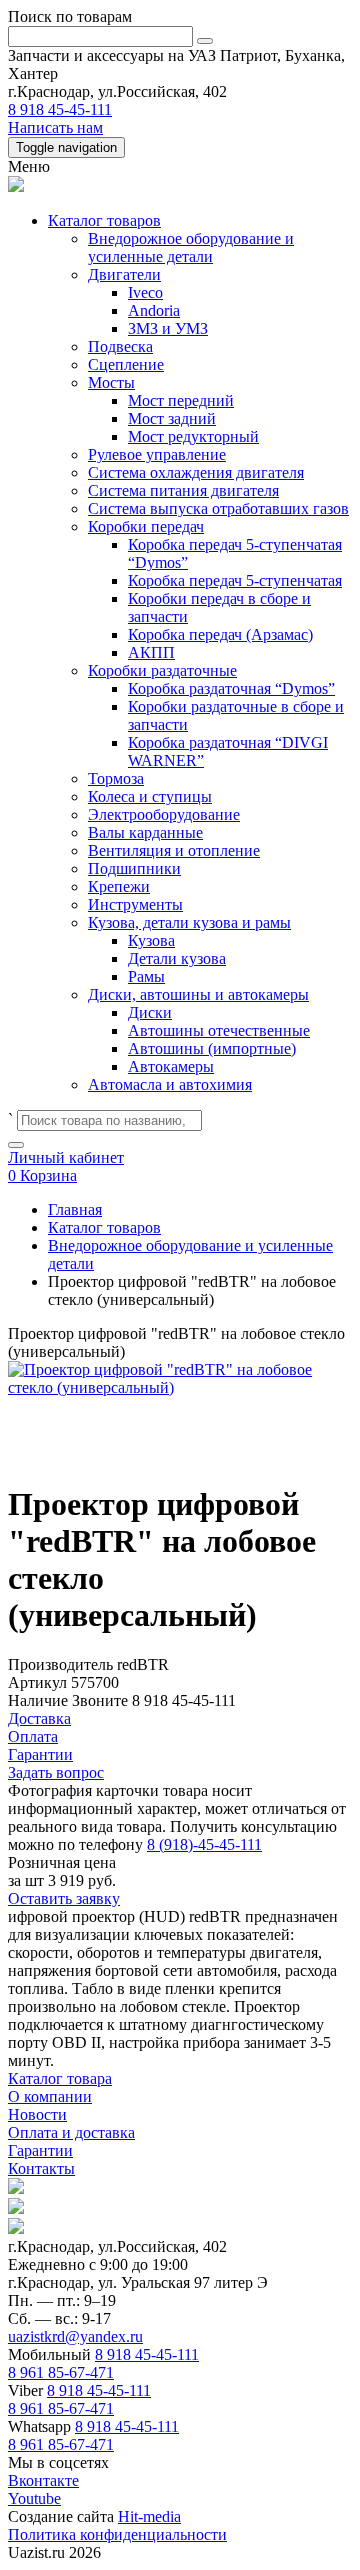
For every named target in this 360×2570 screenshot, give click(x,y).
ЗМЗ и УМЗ (168, 328)
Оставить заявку (64, 1898)
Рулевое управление (157, 454)
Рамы (146, 976)
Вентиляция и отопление (174, 850)
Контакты (41, 2168)
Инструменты (135, 904)
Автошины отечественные (219, 1030)
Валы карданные (145, 832)
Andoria (154, 310)
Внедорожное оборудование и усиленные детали (191, 247)
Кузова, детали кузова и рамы (189, 922)
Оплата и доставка (71, 2132)
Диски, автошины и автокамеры (198, 994)
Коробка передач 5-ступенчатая (235, 580)
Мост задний (172, 418)
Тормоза (116, 778)
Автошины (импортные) (212, 1048)
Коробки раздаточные (162, 670)
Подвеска (120, 346)
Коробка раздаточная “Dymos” (231, 688)
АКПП (151, 652)
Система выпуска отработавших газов (218, 508)
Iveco (145, 292)
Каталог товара (60, 2078)
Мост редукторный (193, 436)
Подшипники (134, 868)
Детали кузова (177, 958)
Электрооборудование (164, 814)
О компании (50, 2096)
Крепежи (119, 886)
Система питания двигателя (183, 490)
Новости (37, 2114)
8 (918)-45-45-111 (204, 1844)
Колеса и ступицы (150, 796)
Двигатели (124, 274)
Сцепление (126, 364)
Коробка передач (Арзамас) (220, 634)
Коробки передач (146, 526)
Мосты (111, 382)
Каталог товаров (104, 220)
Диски (150, 1012)
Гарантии (40, 2150)
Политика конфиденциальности (117, 2534)
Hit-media (149, 2516)
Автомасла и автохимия (170, 1084)
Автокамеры (171, 1066)
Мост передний (181, 400)
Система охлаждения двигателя (196, 472)
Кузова (151, 940)
